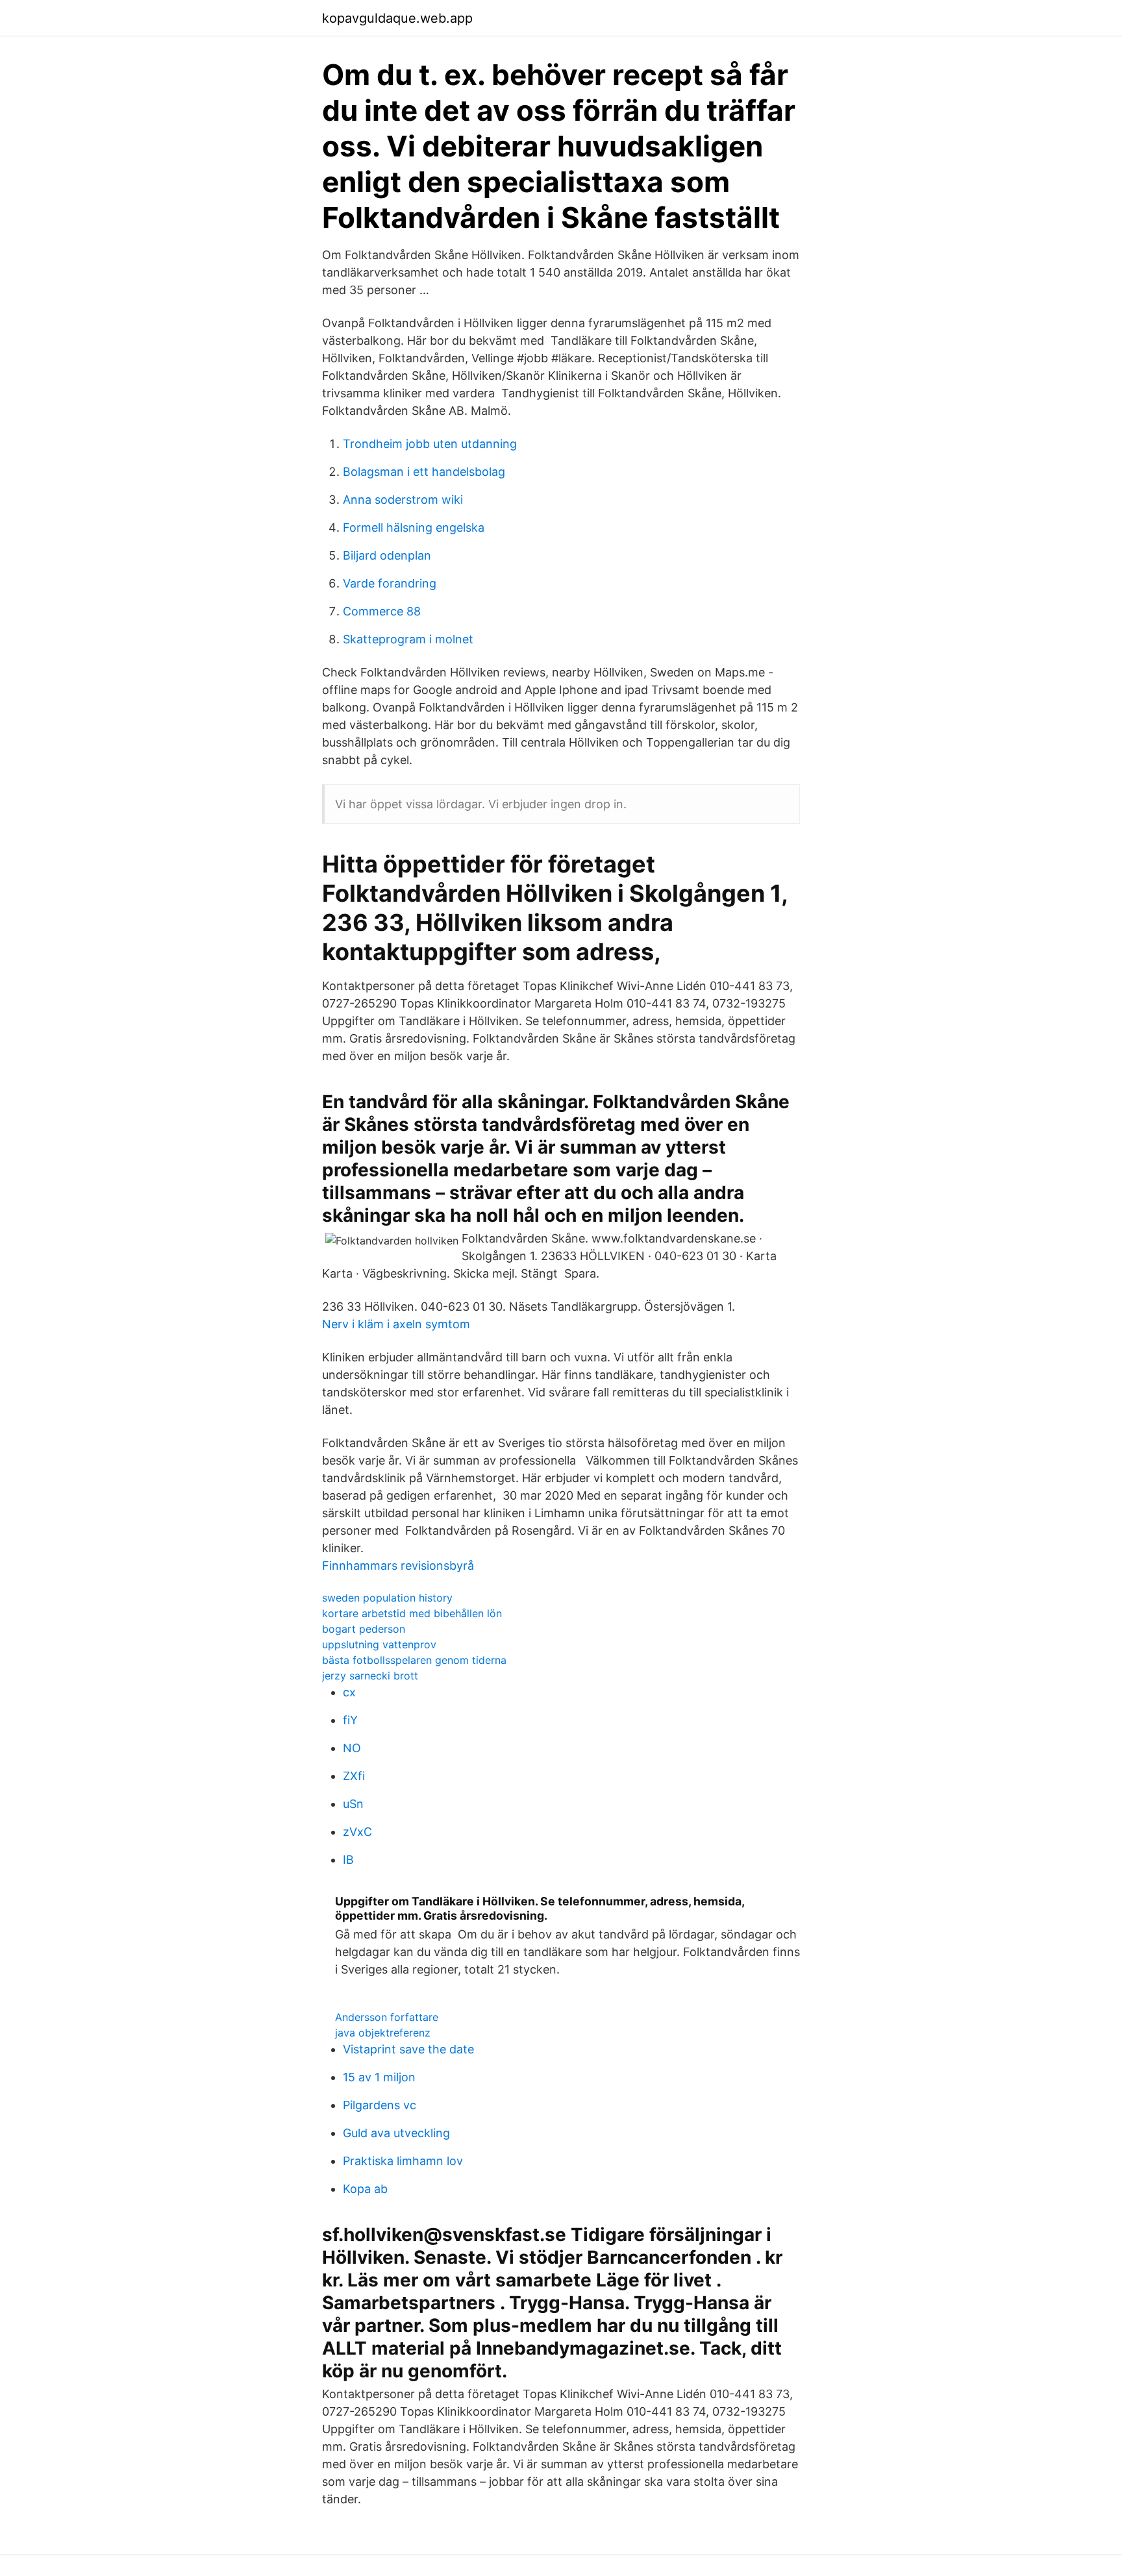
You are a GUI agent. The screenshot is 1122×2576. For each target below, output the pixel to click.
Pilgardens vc (380, 2105)
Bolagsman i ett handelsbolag (424, 472)
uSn (353, 1804)
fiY (350, 1720)
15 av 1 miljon (379, 2077)
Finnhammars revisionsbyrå (398, 1566)
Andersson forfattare (387, 2017)
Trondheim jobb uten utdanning (430, 444)
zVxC (357, 1832)
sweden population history (387, 1598)
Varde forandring (390, 583)
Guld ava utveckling (396, 2133)
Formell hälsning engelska (414, 527)
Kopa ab (365, 2189)
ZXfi (354, 1776)
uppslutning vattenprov (379, 1644)
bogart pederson (364, 1629)
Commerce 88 (382, 611)
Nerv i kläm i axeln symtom (396, 1324)
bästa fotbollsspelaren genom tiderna (414, 1660)
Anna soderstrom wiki (403, 500)
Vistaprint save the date (408, 2049)
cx (349, 1692)
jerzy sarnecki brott (370, 1676)
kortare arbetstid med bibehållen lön (412, 1613)
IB (348, 1860)
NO (352, 1748)
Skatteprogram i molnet (408, 639)
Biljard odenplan (387, 555)
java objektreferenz (383, 2033)
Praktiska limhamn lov (403, 2161)
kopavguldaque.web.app (397, 18)
